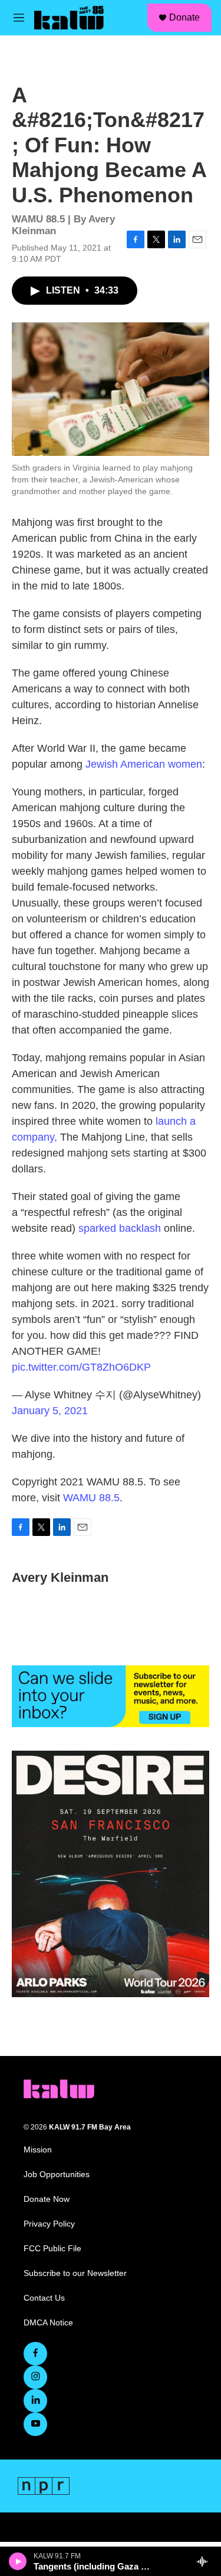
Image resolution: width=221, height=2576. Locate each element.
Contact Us (44, 2298)
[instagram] (35, 2377)
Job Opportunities (57, 2175)
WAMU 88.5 (91, 1498)
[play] (18, 2561)
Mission (38, 2150)
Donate (184, 17)
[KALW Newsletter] (111, 1696)
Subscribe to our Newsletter (75, 2273)
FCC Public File (52, 2249)
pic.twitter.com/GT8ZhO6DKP (81, 1367)
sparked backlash (120, 1228)
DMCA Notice (48, 2323)
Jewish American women (144, 764)
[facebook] (35, 2354)
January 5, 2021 (50, 1411)
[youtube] (35, 2424)
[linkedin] (35, 2401)
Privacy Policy (49, 2224)
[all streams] (205, 2561)
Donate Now (47, 2199)
